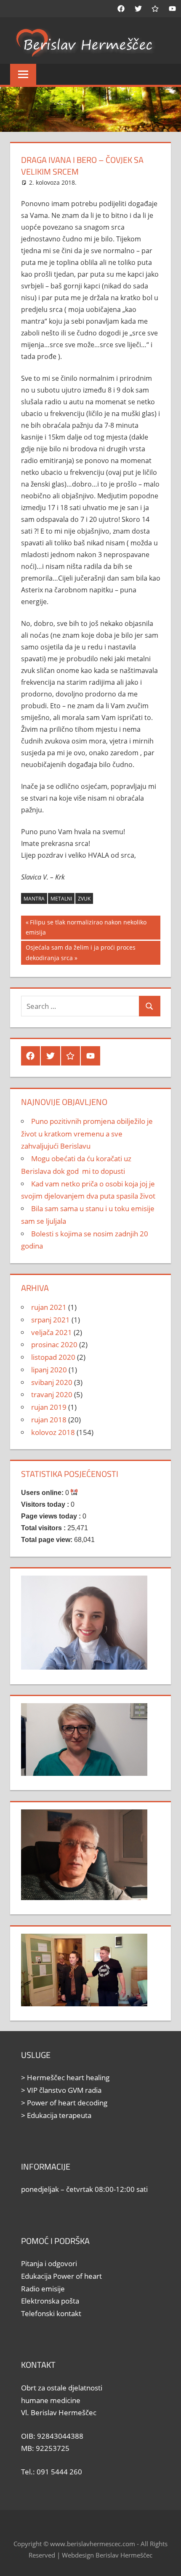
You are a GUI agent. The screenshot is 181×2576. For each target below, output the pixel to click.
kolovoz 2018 (53, 1432)
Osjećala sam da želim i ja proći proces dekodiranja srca (80, 952)
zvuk (84, 899)
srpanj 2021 (51, 1320)
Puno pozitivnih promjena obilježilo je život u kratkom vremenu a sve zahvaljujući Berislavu (87, 1134)
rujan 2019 (49, 1407)
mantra (34, 899)
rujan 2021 (49, 1307)
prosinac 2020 (54, 1344)
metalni (61, 899)
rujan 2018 (49, 1420)
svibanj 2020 (52, 1382)
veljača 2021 (52, 1332)
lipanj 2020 (49, 1370)
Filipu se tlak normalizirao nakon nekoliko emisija (86, 927)
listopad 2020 (53, 1357)
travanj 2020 (52, 1394)
